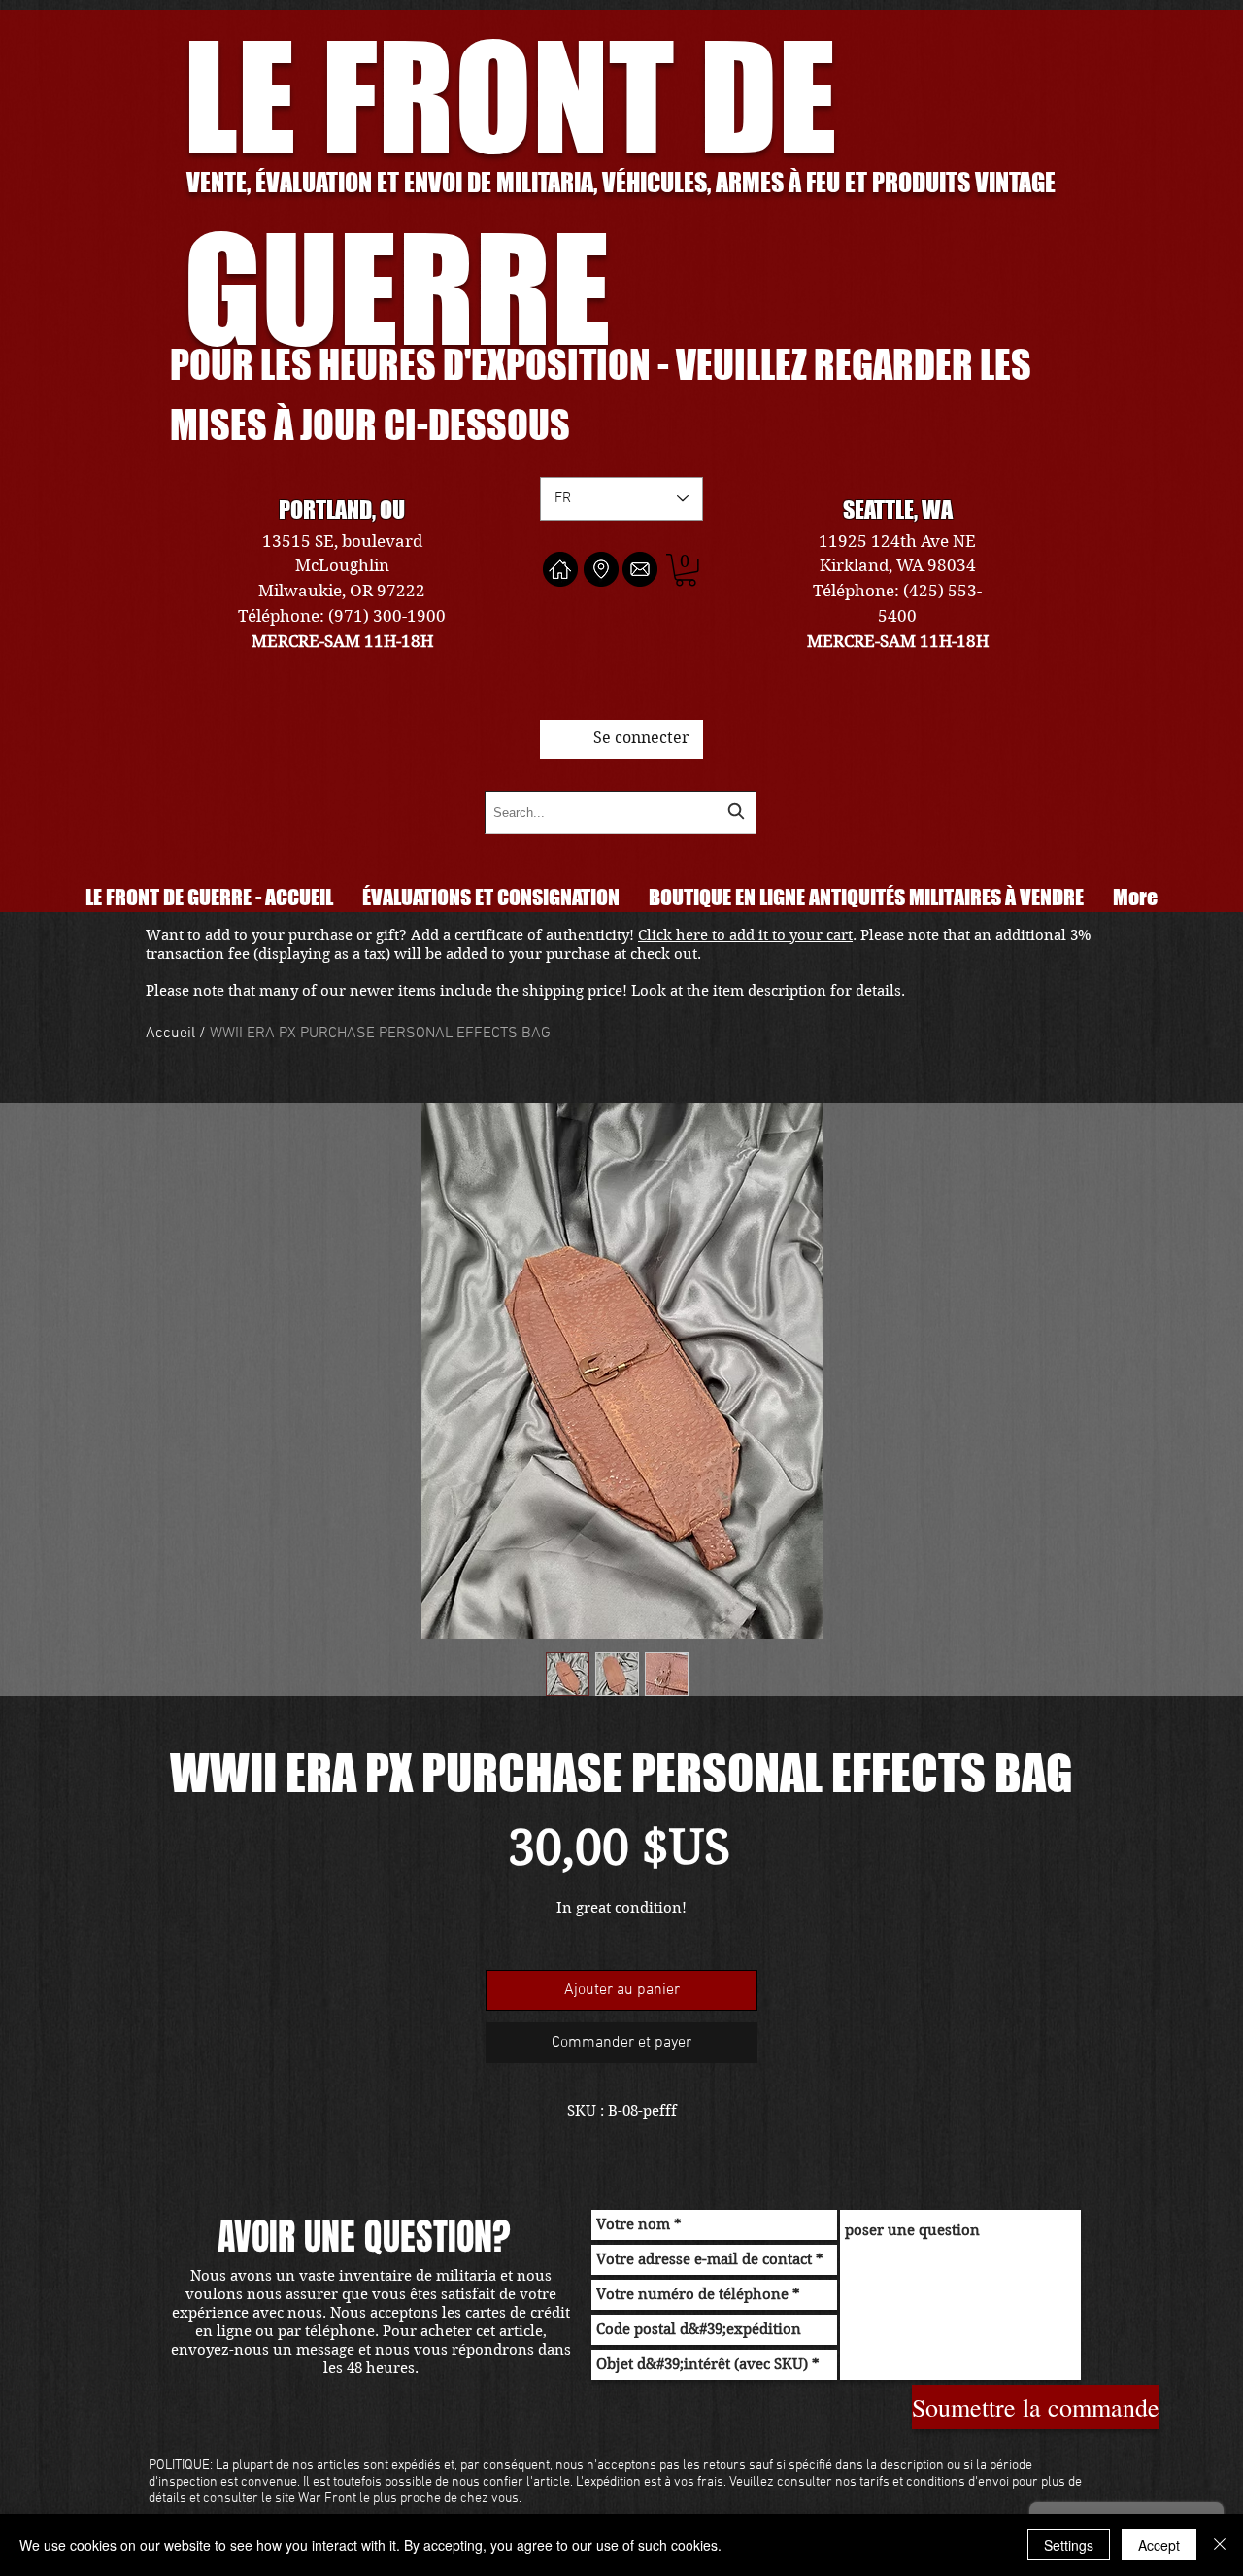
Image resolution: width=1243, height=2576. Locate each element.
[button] (686, 570)
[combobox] (621, 813)
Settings (1069, 2545)
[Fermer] (1220, 2545)
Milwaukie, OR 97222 (342, 591)
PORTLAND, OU (342, 509)
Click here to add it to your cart (745, 935)
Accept (1159, 2545)
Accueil (170, 1034)
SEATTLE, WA (898, 509)
